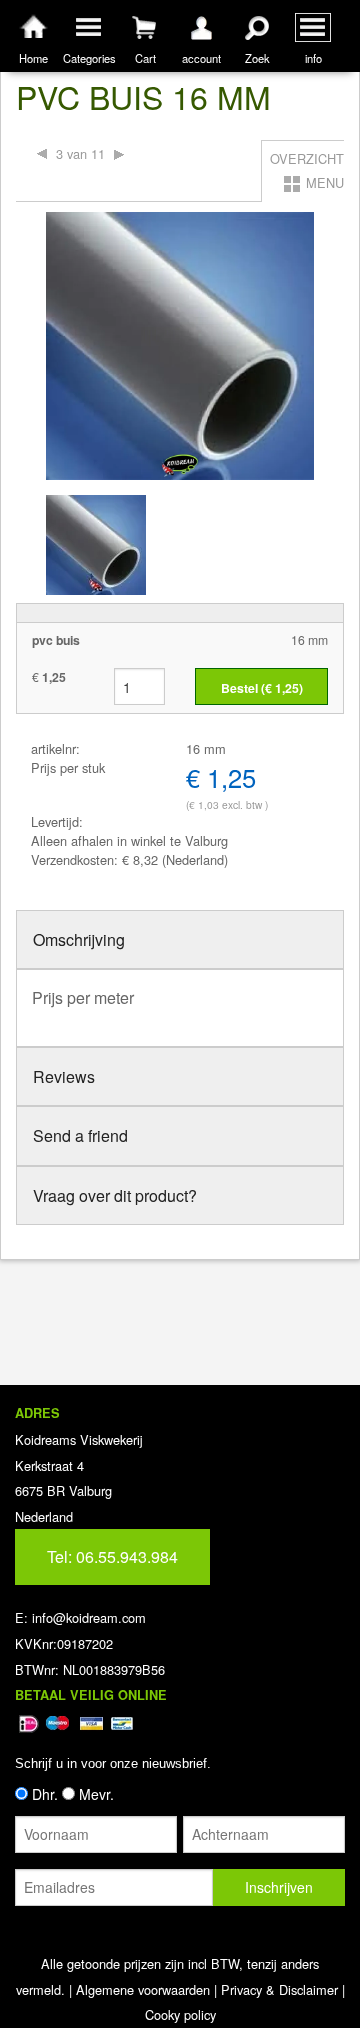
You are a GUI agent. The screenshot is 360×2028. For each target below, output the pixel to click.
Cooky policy (180, 2014)
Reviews (64, 1076)
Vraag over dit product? (115, 1195)
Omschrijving (79, 939)
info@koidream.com (89, 1617)
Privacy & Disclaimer (279, 1989)
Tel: (112, 1556)
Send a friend (80, 1135)
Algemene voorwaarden (143, 1989)
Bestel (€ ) (262, 688)
